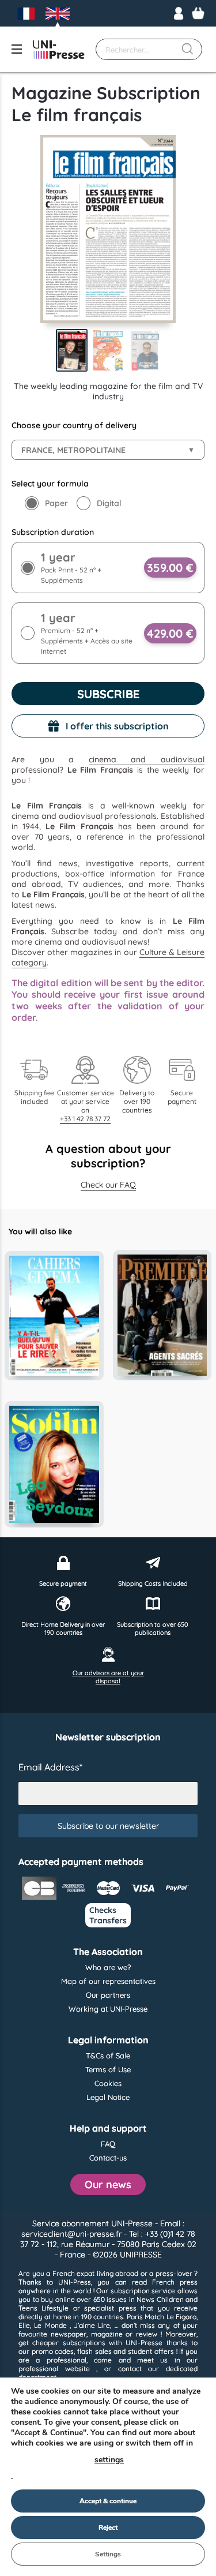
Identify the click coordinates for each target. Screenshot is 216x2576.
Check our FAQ (108, 1185)
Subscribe (108, 694)
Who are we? (108, 1967)
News (145, 2299)
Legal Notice (108, 2097)
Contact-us (108, 2158)
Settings (108, 2554)
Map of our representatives (108, 1981)
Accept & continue (108, 2501)
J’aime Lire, (92, 2325)
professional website (54, 2369)
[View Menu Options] (17, 49)
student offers (151, 2351)
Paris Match (145, 2317)
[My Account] (179, 13)
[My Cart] (198, 13)
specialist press (110, 2308)
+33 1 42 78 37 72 (85, 1119)
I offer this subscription (117, 726)
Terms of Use (108, 2069)
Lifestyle (55, 2308)
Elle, (25, 2325)
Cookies (108, 2083)
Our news (108, 2184)
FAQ (108, 2144)
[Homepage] (59, 50)
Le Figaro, (182, 2317)
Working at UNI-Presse (108, 2009)
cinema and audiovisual (147, 759)
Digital (109, 503)
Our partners (108, 1995)
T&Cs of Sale (108, 2055)
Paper (56, 503)
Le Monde (50, 2325)
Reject (108, 2528)
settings (109, 2460)
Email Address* (50, 1767)
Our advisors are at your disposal (108, 1677)
